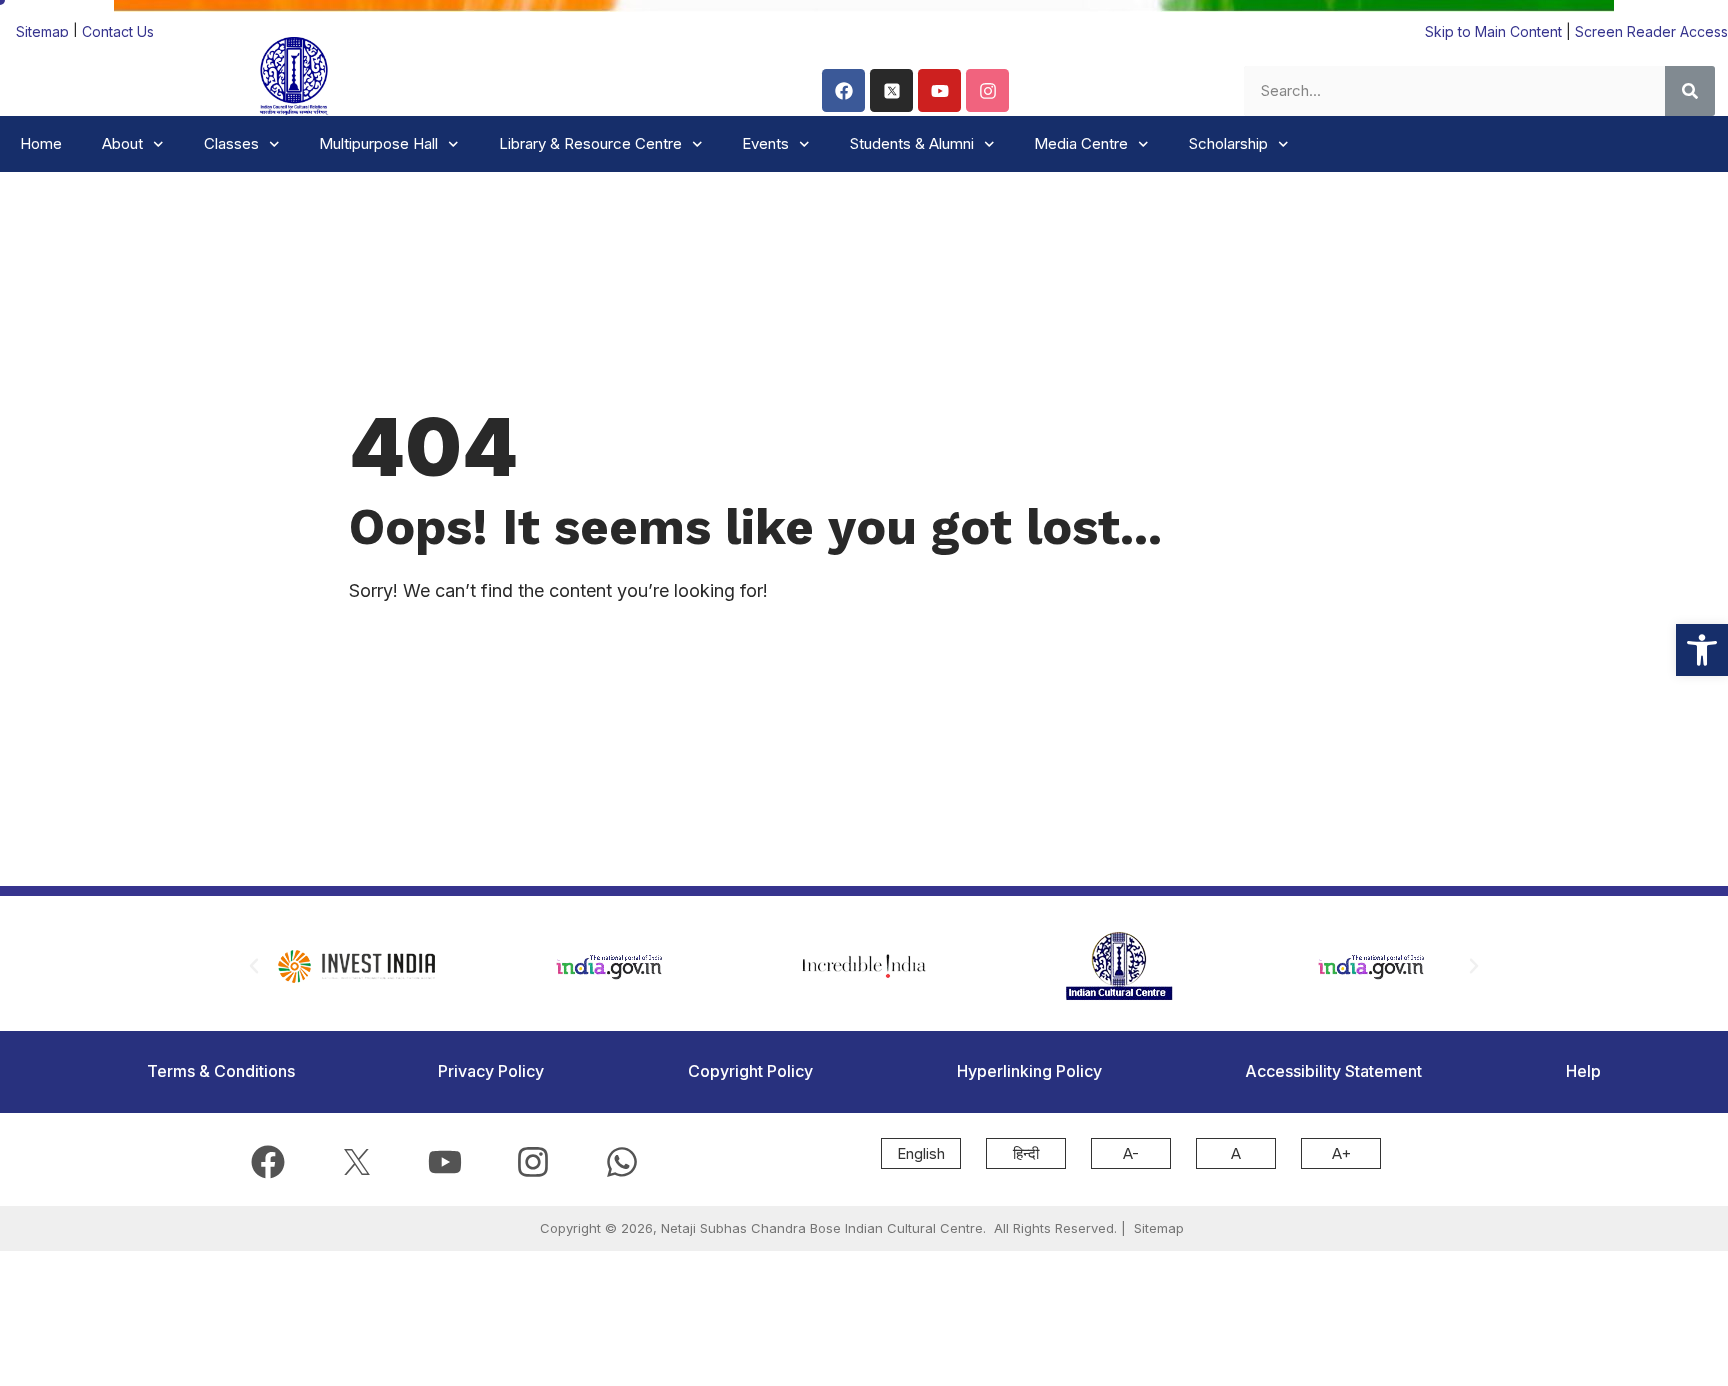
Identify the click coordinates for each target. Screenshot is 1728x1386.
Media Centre (1081, 143)
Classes (231, 143)
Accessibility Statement (1333, 1071)
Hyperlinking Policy (1029, 1071)
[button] (1702, 650)
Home (41, 143)
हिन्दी (1026, 1153)
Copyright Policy (750, 1071)
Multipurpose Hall (378, 143)
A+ (1341, 1153)
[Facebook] (843, 90)
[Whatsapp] (622, 1162)
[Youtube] (939, 90)
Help (1583, 1071)
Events (765, 143)
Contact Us (118, 31)
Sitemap (44, 31)
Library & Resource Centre (590, 143)
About (122, 143)
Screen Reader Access (1651, 31)
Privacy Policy (491, 1071)
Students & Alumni (912, 143)
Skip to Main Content (1493, 31)
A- (1131, 1153)
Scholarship (1228, 143)
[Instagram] (987, 90)
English (921, 1153)
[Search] (1690, 91)
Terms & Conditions (221, 1071)
